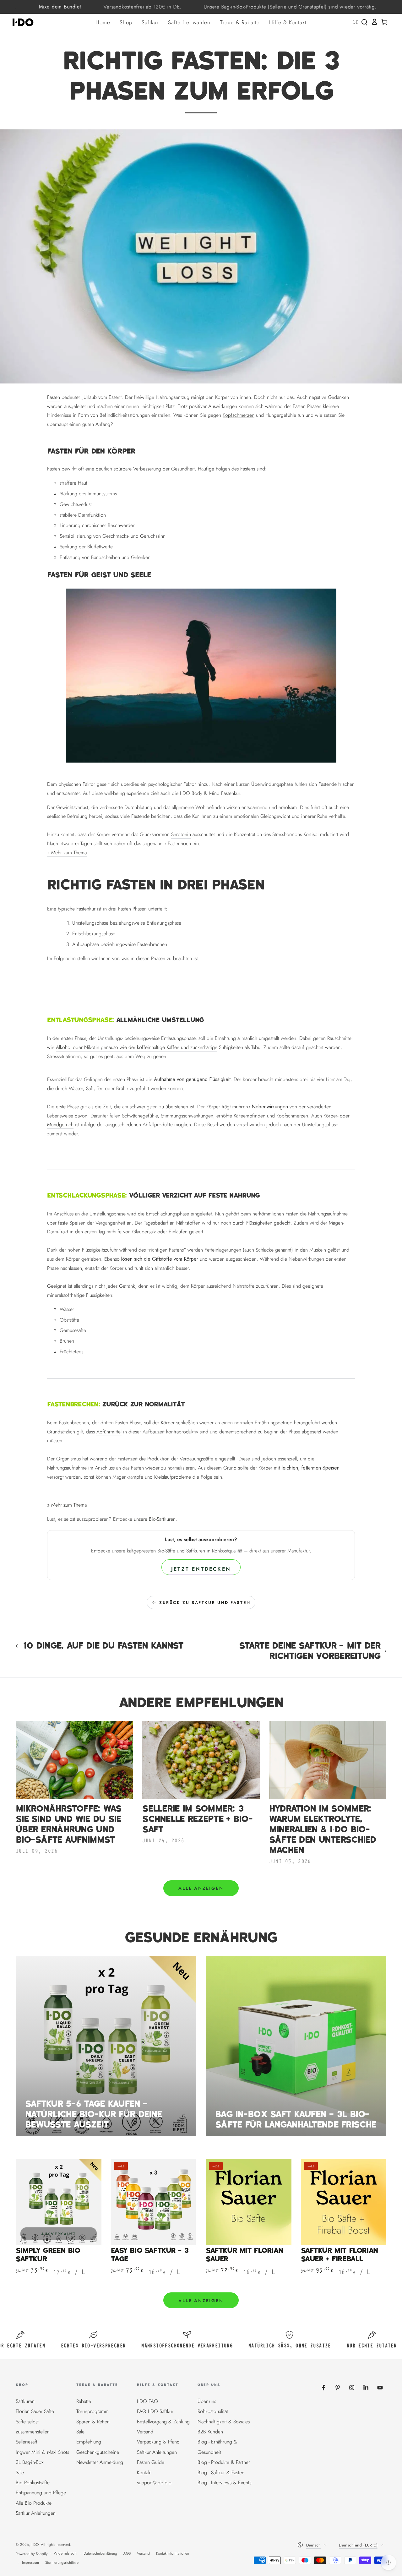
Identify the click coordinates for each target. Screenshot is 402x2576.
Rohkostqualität (213, 2411)
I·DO (35, 2545)
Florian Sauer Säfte (35, 2411)
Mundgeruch (60, 1125)
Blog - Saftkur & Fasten (221, 2473)
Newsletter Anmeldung (100, 2462)
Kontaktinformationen (173, 2554)
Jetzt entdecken (201, 1569)
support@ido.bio (154, 2483)
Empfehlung (89, 2442)
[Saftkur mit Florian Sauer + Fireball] (344, 2202)
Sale (20, 2473)
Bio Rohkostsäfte (33, 2483)
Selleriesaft (27, 2442)
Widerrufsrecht (65, 2554)
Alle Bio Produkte (34, 2503)
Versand (145, 2432)
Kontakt (144, 2473)
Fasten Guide (151, 2462)
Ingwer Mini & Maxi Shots (42, 2452)
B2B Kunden (210, 2432)
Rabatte (84, 2401)
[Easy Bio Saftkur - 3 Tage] (154, 2202)
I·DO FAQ (147, 2401)
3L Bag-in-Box (30, 2462)
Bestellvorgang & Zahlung (163, 2422)
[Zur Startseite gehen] (25, 22)
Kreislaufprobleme (173, 1477)
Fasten (54, 397)
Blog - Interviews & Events (224, 2483)
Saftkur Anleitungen (36, 2513)
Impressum (30, 2563)
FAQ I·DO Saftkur (155, 2411)
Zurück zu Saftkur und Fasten (205, 1603)
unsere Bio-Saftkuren (155, 1519)
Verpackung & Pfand (158, 2442)
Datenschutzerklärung (100, 2554)
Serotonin (181, 834)
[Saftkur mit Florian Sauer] (249, 2202)
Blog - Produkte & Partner (224, 2462)
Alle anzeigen (201, 1888)
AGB (127, 2554)
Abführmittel (109, 1432)
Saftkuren (25, 2401)
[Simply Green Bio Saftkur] (59, 2202)
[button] (364, 22)
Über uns (207, 2401)
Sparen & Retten (93, 2422)
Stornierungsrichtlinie (62, 2563)
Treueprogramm (92, 2411)
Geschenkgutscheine (98, 2452)
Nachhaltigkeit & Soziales (224, 2422)
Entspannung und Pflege (41, 2493)
